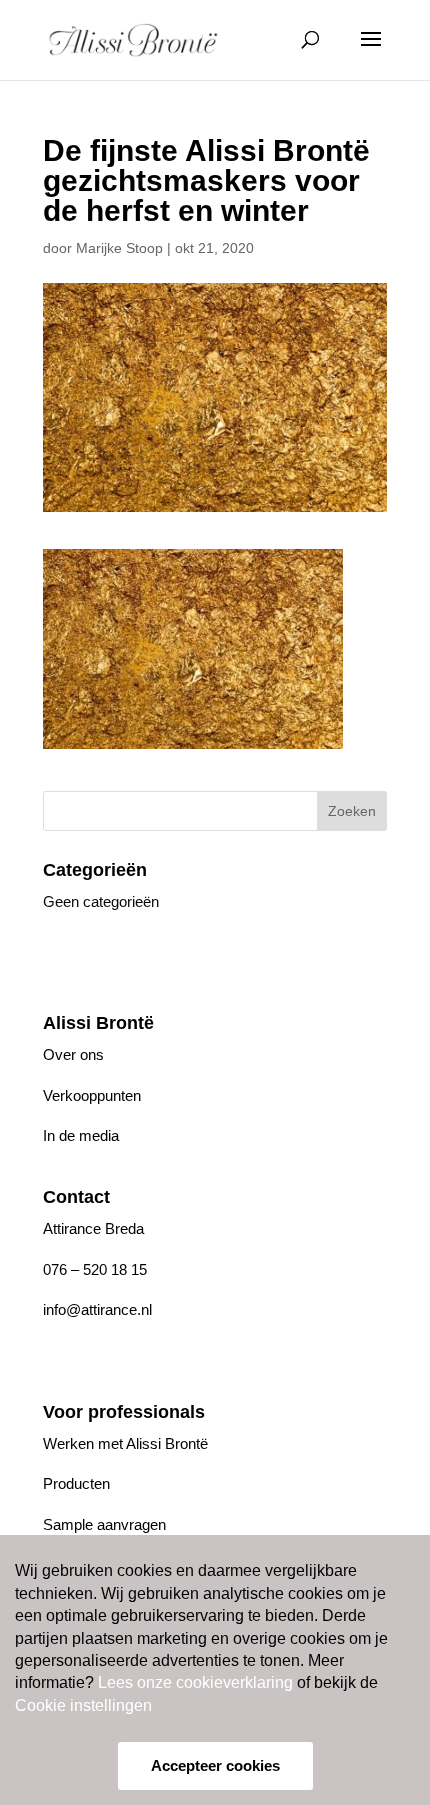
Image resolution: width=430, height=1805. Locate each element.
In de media (81, 1135)
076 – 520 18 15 (95, 1269)
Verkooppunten (92, 1095)
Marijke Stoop (119, 248)
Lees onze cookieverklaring (195, 1682)
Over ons (73, 1054)
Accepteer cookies (215, 1765)
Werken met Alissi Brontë (125, 1443)
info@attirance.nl (97, 1309)
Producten (76, 1483)
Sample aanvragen (104, 1524)
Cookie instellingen (83, 1705)
